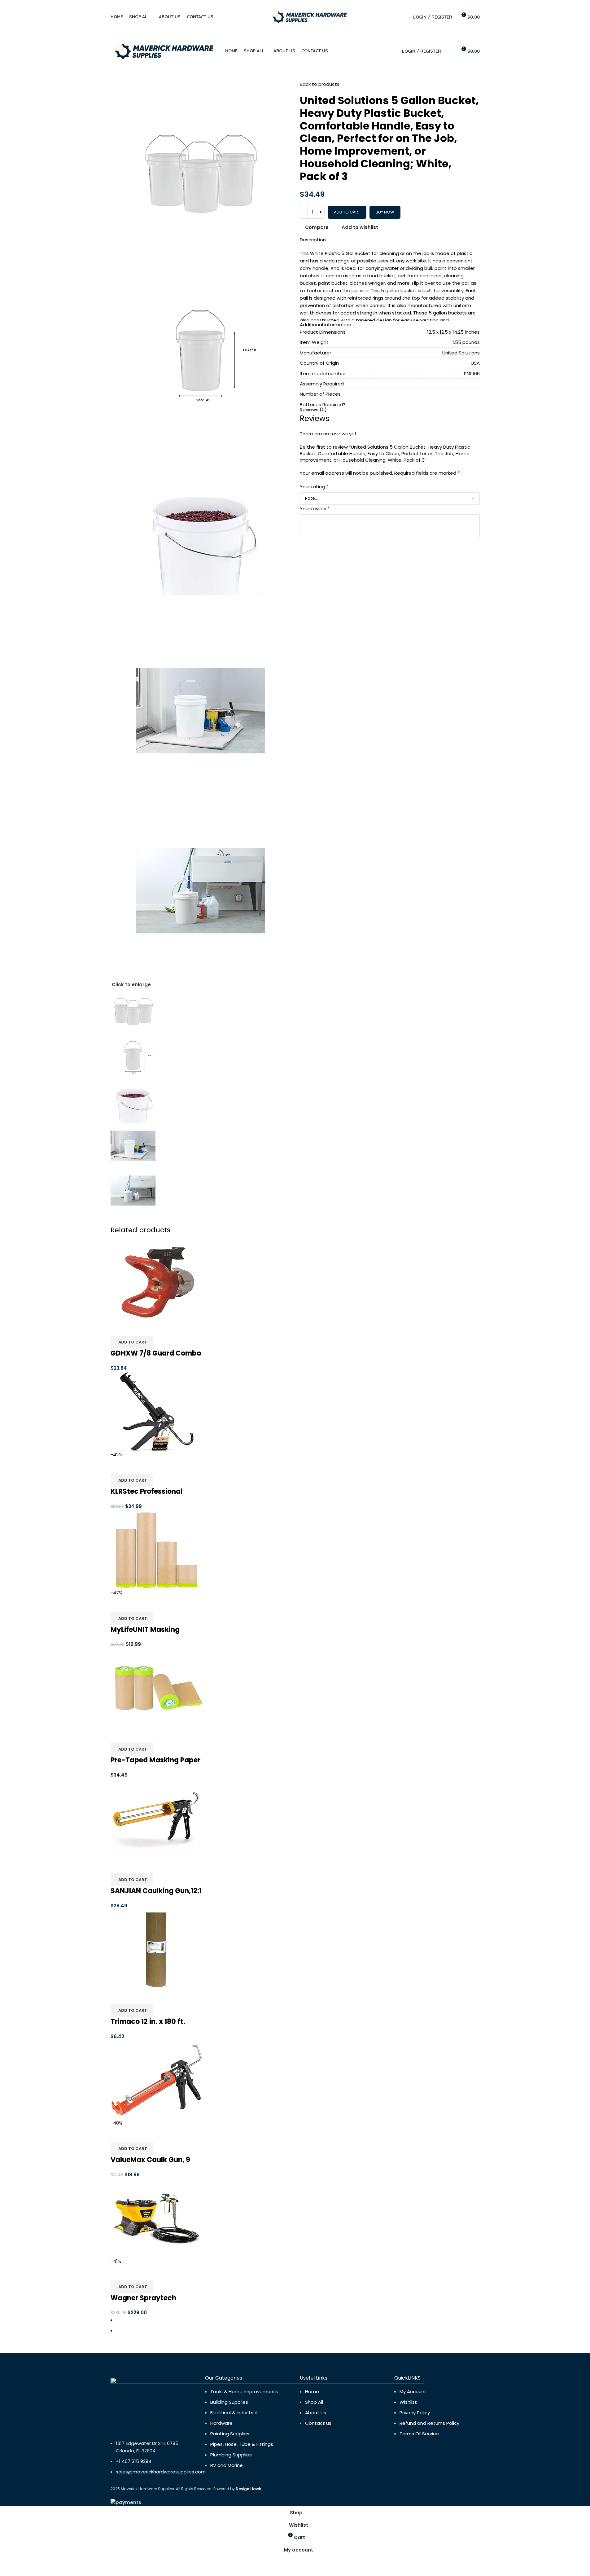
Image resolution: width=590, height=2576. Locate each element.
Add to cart (347, 212)
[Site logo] (310, 17)
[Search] (404, 17)
